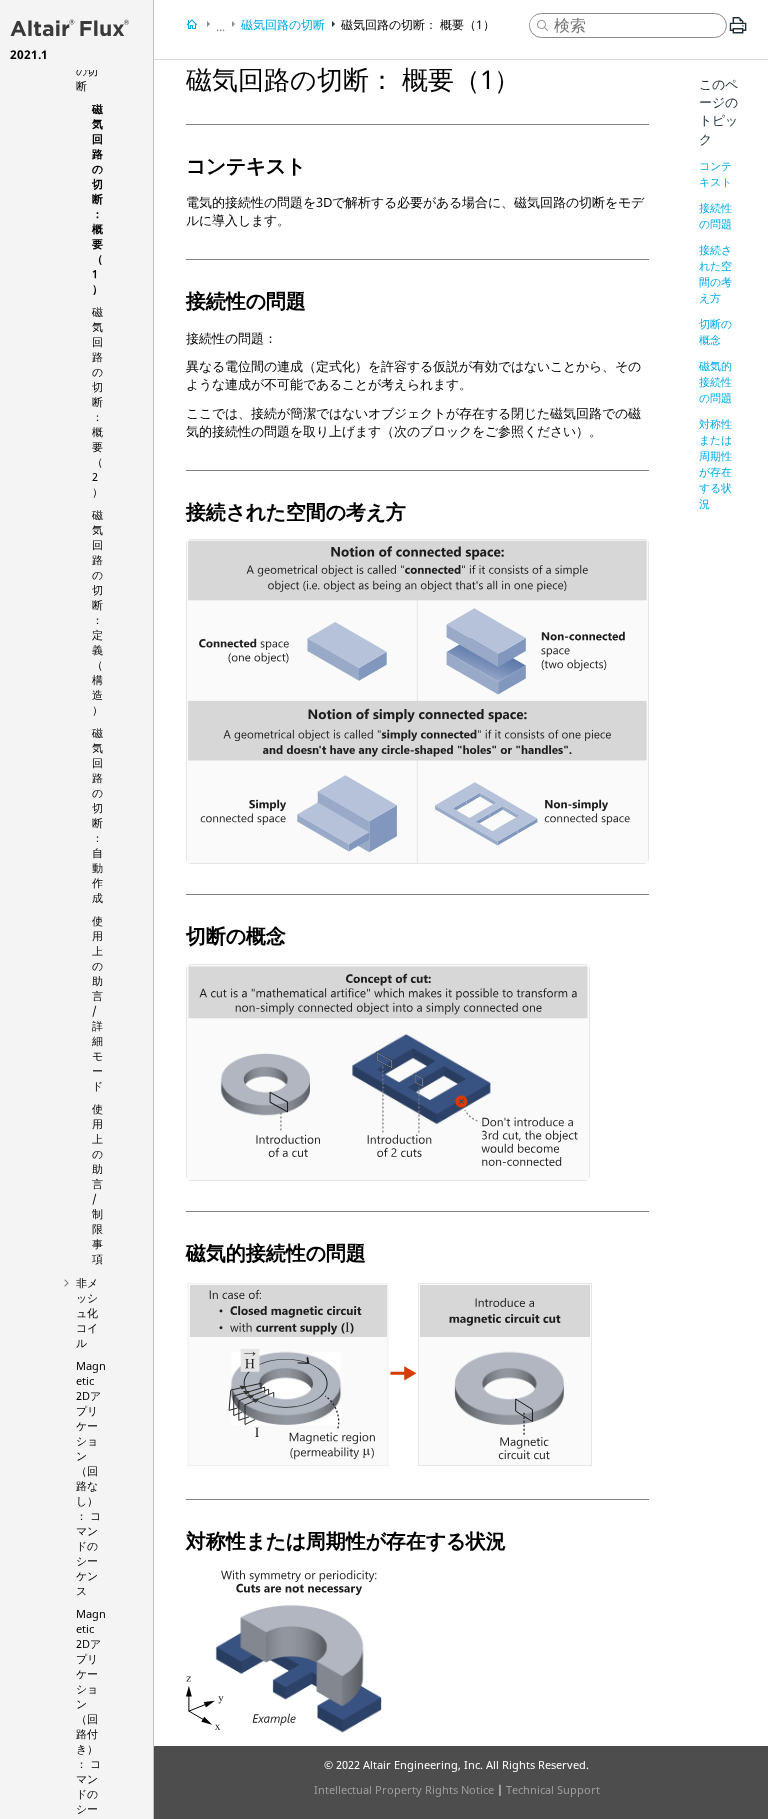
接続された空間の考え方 (715, 273)
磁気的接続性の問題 (715, 381)
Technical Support (553, 1789)
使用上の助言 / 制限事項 (97, 1183)
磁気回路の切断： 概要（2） (97, 401)
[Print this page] (738, 33)
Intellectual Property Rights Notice (404, 1789)
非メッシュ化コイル (87, 1312)
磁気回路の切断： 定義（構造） (97, 612)
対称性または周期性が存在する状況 (715, 463)
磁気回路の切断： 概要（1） (97, 198)
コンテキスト (715, 173)
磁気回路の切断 (283, 24)
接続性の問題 (715, 215)
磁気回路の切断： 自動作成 (97, 815)
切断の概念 (715, 331)
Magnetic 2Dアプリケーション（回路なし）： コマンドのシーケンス (91, 1478)
